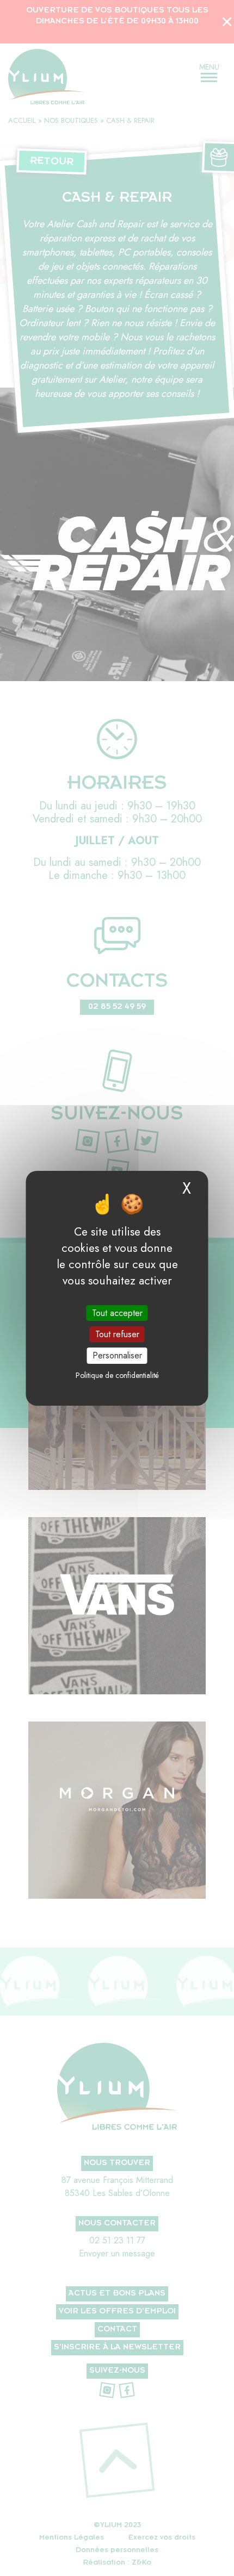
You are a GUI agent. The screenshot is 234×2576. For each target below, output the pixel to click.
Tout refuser (117, 1334)
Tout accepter (117, 1313)
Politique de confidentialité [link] (117, 1375)
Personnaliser (117, 1355)
